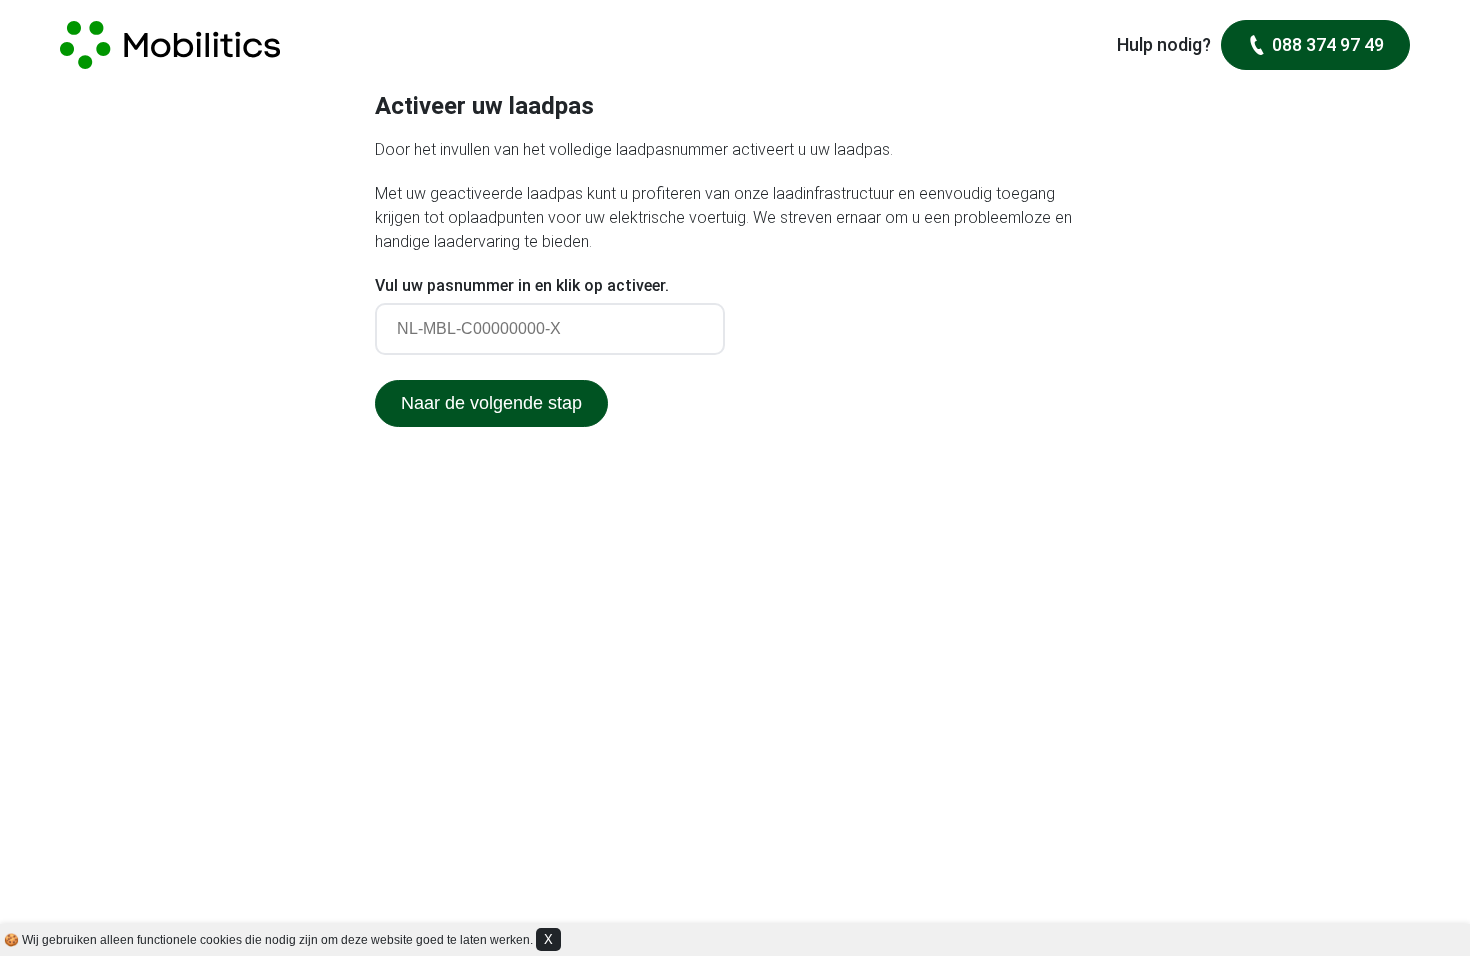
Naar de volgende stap (491, 403)
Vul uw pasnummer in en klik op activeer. (522, 285)
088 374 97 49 (1328, 44)
